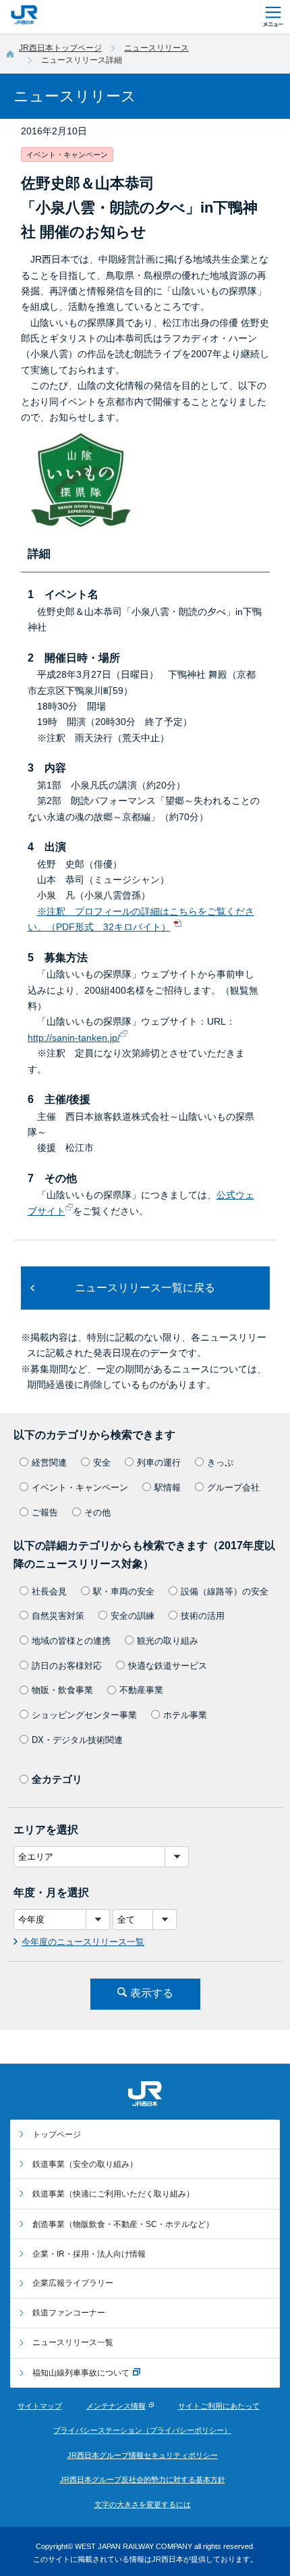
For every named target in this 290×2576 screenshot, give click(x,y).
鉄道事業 (85, 2164)
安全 (102, 1463)
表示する (152, 1993)
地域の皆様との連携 (71, 1641)
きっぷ (220, 1463)
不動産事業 (141, 1690)
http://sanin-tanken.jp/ (74, 1038)
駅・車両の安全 (124, 1591)
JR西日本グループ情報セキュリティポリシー (143, 2455)
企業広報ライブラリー (73, 2283)
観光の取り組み (168, 1641)
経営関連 (49, 1463)
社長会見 (49, 1591)
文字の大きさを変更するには (143, 2504)
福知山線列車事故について (81, 2373)
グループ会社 (233, 1487)
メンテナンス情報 (116, 2406)
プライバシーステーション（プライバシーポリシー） (142, 2430)
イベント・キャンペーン (80, 1487)
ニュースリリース (156, 48)
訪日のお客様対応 (67, 1666)
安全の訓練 (133, 1616)
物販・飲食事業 (62, 1690)
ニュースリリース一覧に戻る (145, 1288)
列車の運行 (159, 1463)
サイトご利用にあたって (219, 2406)
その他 (97, 1512)
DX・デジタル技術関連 (77, 1740)
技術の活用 (203, 1616)
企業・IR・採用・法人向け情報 (89, 2254)
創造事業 (123, 2224)
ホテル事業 (185, 1715)
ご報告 (45, 1512)
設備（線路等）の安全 (225, 1591)
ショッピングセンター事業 (84, 1715)
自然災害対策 (58, 1616)
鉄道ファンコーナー (69, 2313)
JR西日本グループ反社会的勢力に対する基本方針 (143, 2479)
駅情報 (168, 1487)
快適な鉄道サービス (168, 1666)
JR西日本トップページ (60, 48)
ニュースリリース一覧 (73, 2342)
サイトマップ (40, 2406)
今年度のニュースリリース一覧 (83, 1942)
